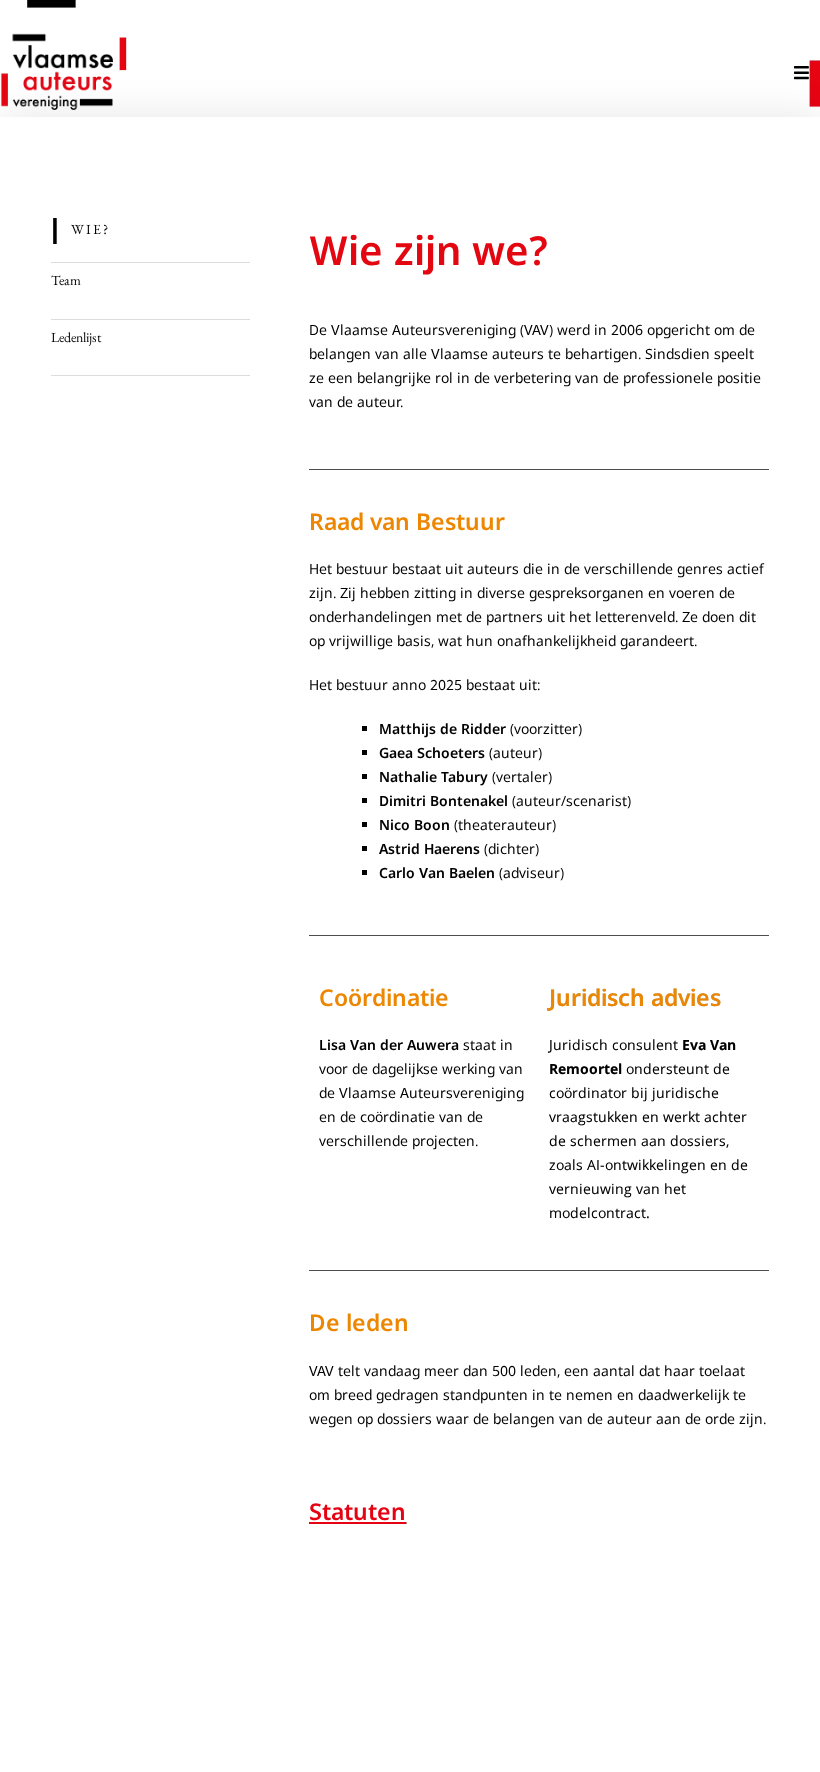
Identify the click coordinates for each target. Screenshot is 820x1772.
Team (66, 280)
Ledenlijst (76, 337)
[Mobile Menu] (802, 72)
